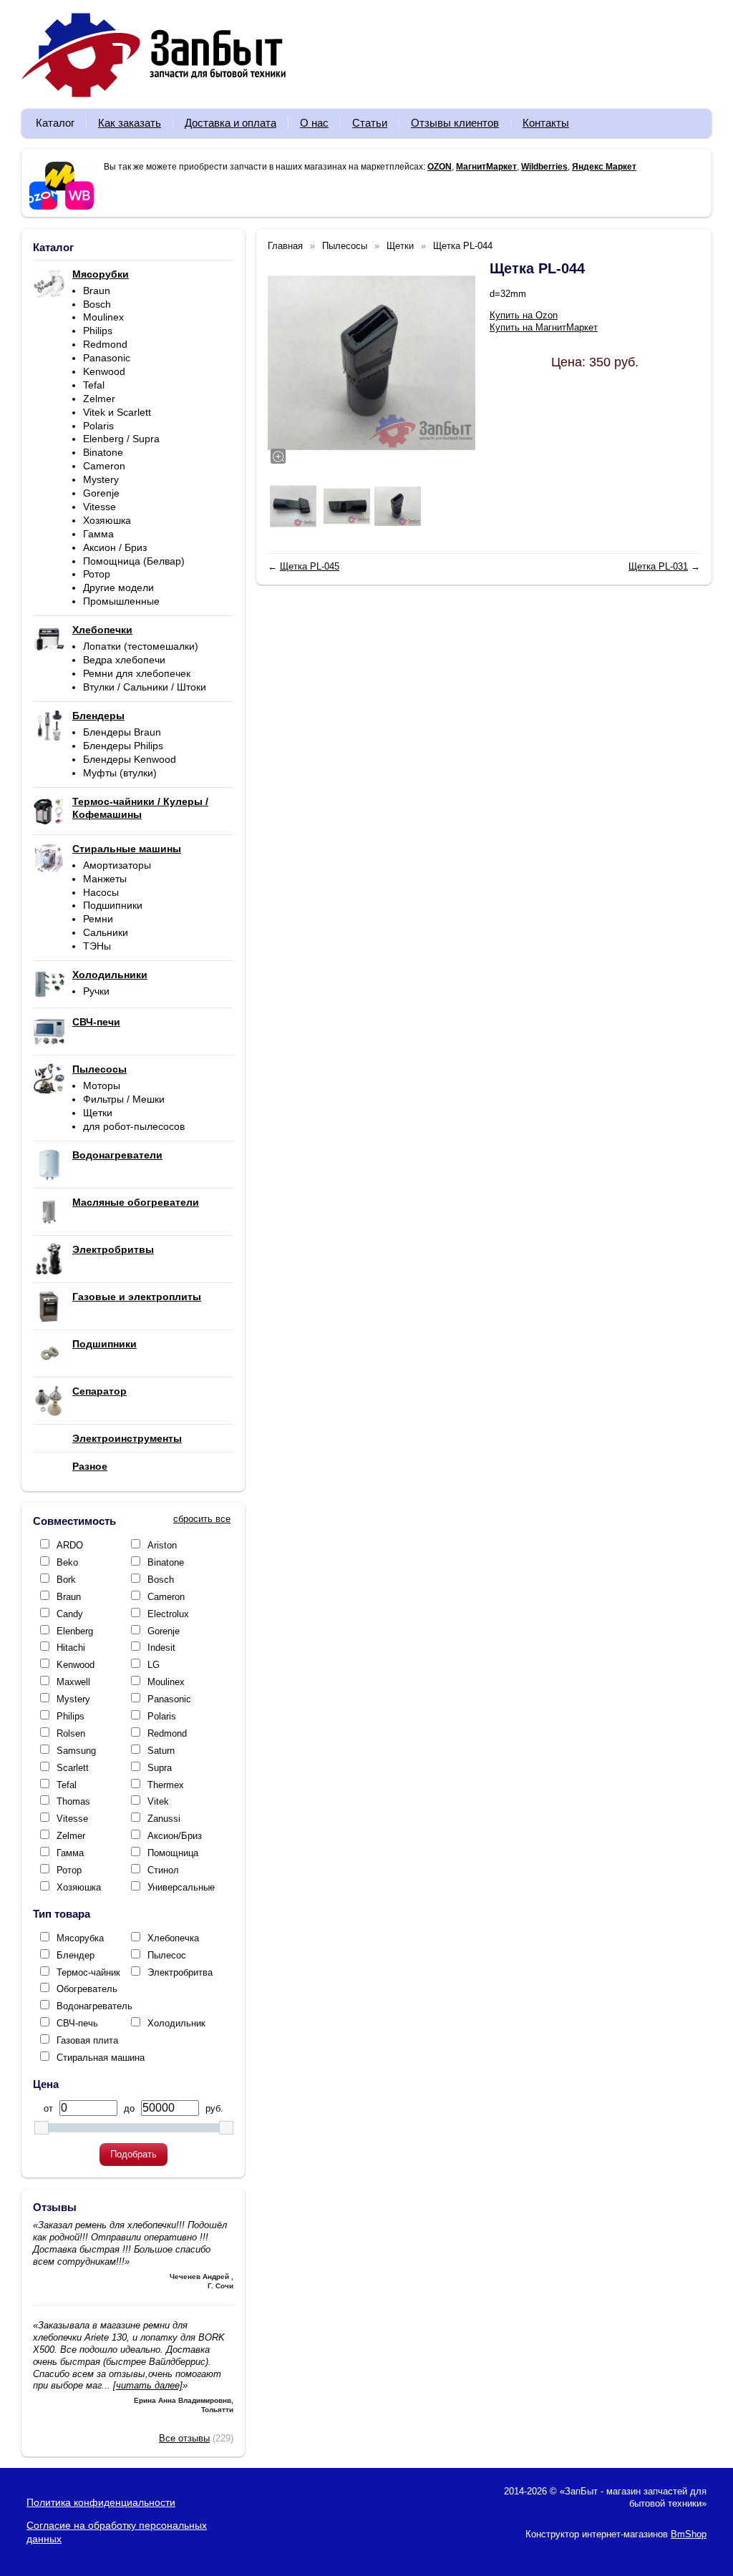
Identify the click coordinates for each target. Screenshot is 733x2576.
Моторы (102, 1085)
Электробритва (180, 1972)
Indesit (161, 1648)
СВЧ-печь (77, 2023)
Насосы (101, 892)
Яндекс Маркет (604, 167)
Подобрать (134, 2154)
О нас (314, 123)
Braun (97, 291)
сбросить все (202, 1519)
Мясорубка (80, 1938)
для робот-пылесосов (134, 1126)
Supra (160, 1768)
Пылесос (167, 1955)
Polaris (98, 426)
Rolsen (71, 1733)
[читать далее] (148, 2385)
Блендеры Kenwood (130, 759)
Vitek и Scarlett (117, 412)
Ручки (96, 991)
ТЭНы (97, 946)
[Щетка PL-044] (372, 363)
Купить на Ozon (524, 315)
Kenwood (104, 371)
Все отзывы (184, 2438)
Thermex (166, 1785)
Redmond (105, 344)
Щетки (98, 1113)
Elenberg (75, 1631)
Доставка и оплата (230, 123)
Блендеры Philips (123, 746)
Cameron (104, 466)
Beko (67, 1562)
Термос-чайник (88, 1972)
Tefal (94, 385)
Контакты (546, 123)
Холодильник (176, 2023)
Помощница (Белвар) (134, 561)
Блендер (76, 1955)
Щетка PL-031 (658, 566)
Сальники (106, 932)
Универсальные (181, 1887)
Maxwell (73, 1682)
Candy (70, 1614)
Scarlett (73, 1768)
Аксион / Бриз (115, 547)
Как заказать (130, 123)
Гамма (98, 534)
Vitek (158, 1801)
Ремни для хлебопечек (137, 673)
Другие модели (118, 587)
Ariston (162, 1545)
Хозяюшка (107, 520)
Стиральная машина (101, 2058)
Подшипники (113, 905)
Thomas (73, 1801)
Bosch (97, 304)
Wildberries (544, 167)
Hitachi (71, 1648)
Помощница (173, 1853)
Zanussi (164, 1819)
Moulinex (103, 317)
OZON (440, 167)
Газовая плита (87, 2040)
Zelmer (99, 399)
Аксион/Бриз (175, 1836)
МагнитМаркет (486, 167)
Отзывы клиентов (455, 123)
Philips (98, 331)
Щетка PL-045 (310, 566)
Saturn (161, 1751)
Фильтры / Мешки (124, 1099)
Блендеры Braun (122, 732)
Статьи (370, 123)
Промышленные (121, 601)
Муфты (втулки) (120, 773)
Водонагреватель (94, 2006)
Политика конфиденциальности (101, 2502)
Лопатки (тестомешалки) (141, 646)
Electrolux (168, 1614)
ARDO (70, 1545)
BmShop (689, 2534)
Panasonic (107, 358)
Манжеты (105, 879)
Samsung (76, 1751)
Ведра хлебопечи (124, 660)
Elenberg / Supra (121, 439)
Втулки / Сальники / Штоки (145, 687)
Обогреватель (87, 1989)
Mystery (101, 479)
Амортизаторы (117, 865)
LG (154, 1665)
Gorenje (101, 493)
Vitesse (99, 507)
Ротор (97, 574)
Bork (66, 1580)
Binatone (103, 452)
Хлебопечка (173, 1938)
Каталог (55, 123)
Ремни (98, 919)
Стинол (163, 1870)
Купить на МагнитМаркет (544, 327)
